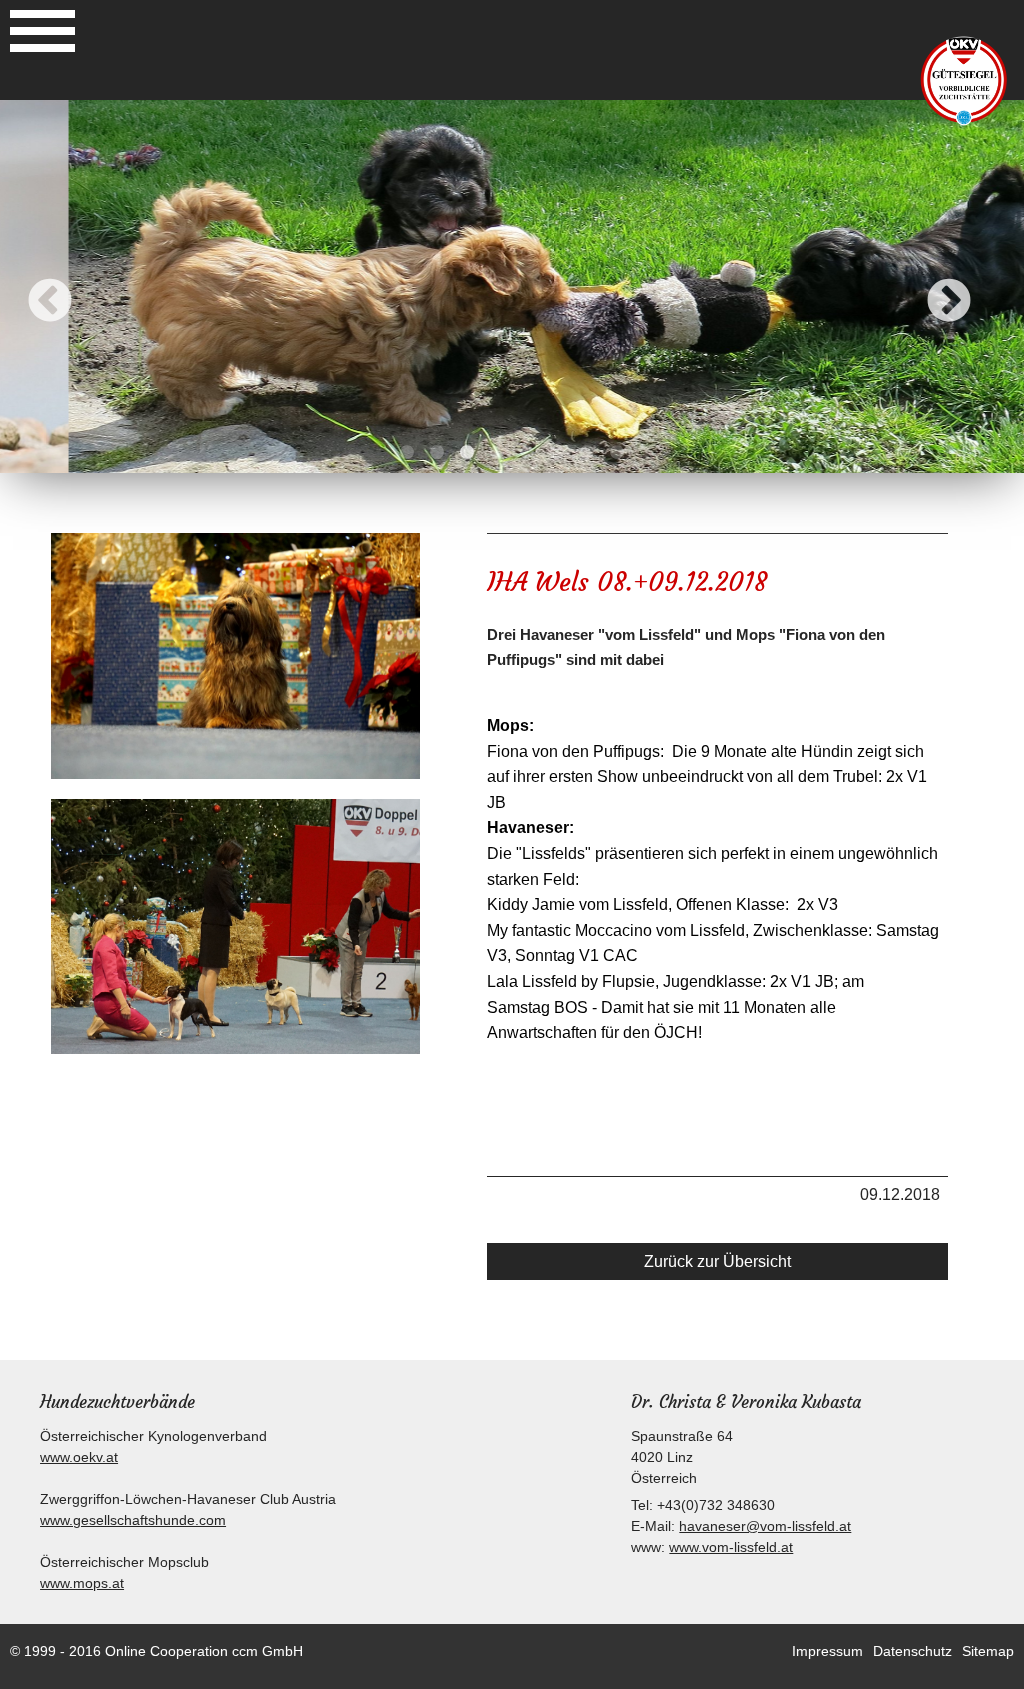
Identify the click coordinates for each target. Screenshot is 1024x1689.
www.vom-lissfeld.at (731, 1547)
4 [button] (497, 453)
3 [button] (467, 453)
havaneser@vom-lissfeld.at (765, 1526)
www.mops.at (82, 1583)
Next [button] (949, 302)
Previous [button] (50, 302)
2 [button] (437, 453)
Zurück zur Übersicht (717, 1261)
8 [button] (617, 453)
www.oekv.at (79, 1457)
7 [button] (587, 453)
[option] (512, 286)
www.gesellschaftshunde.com (133, 1520)
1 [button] (407, 453)
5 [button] (527, 453)
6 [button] (557, 453)
